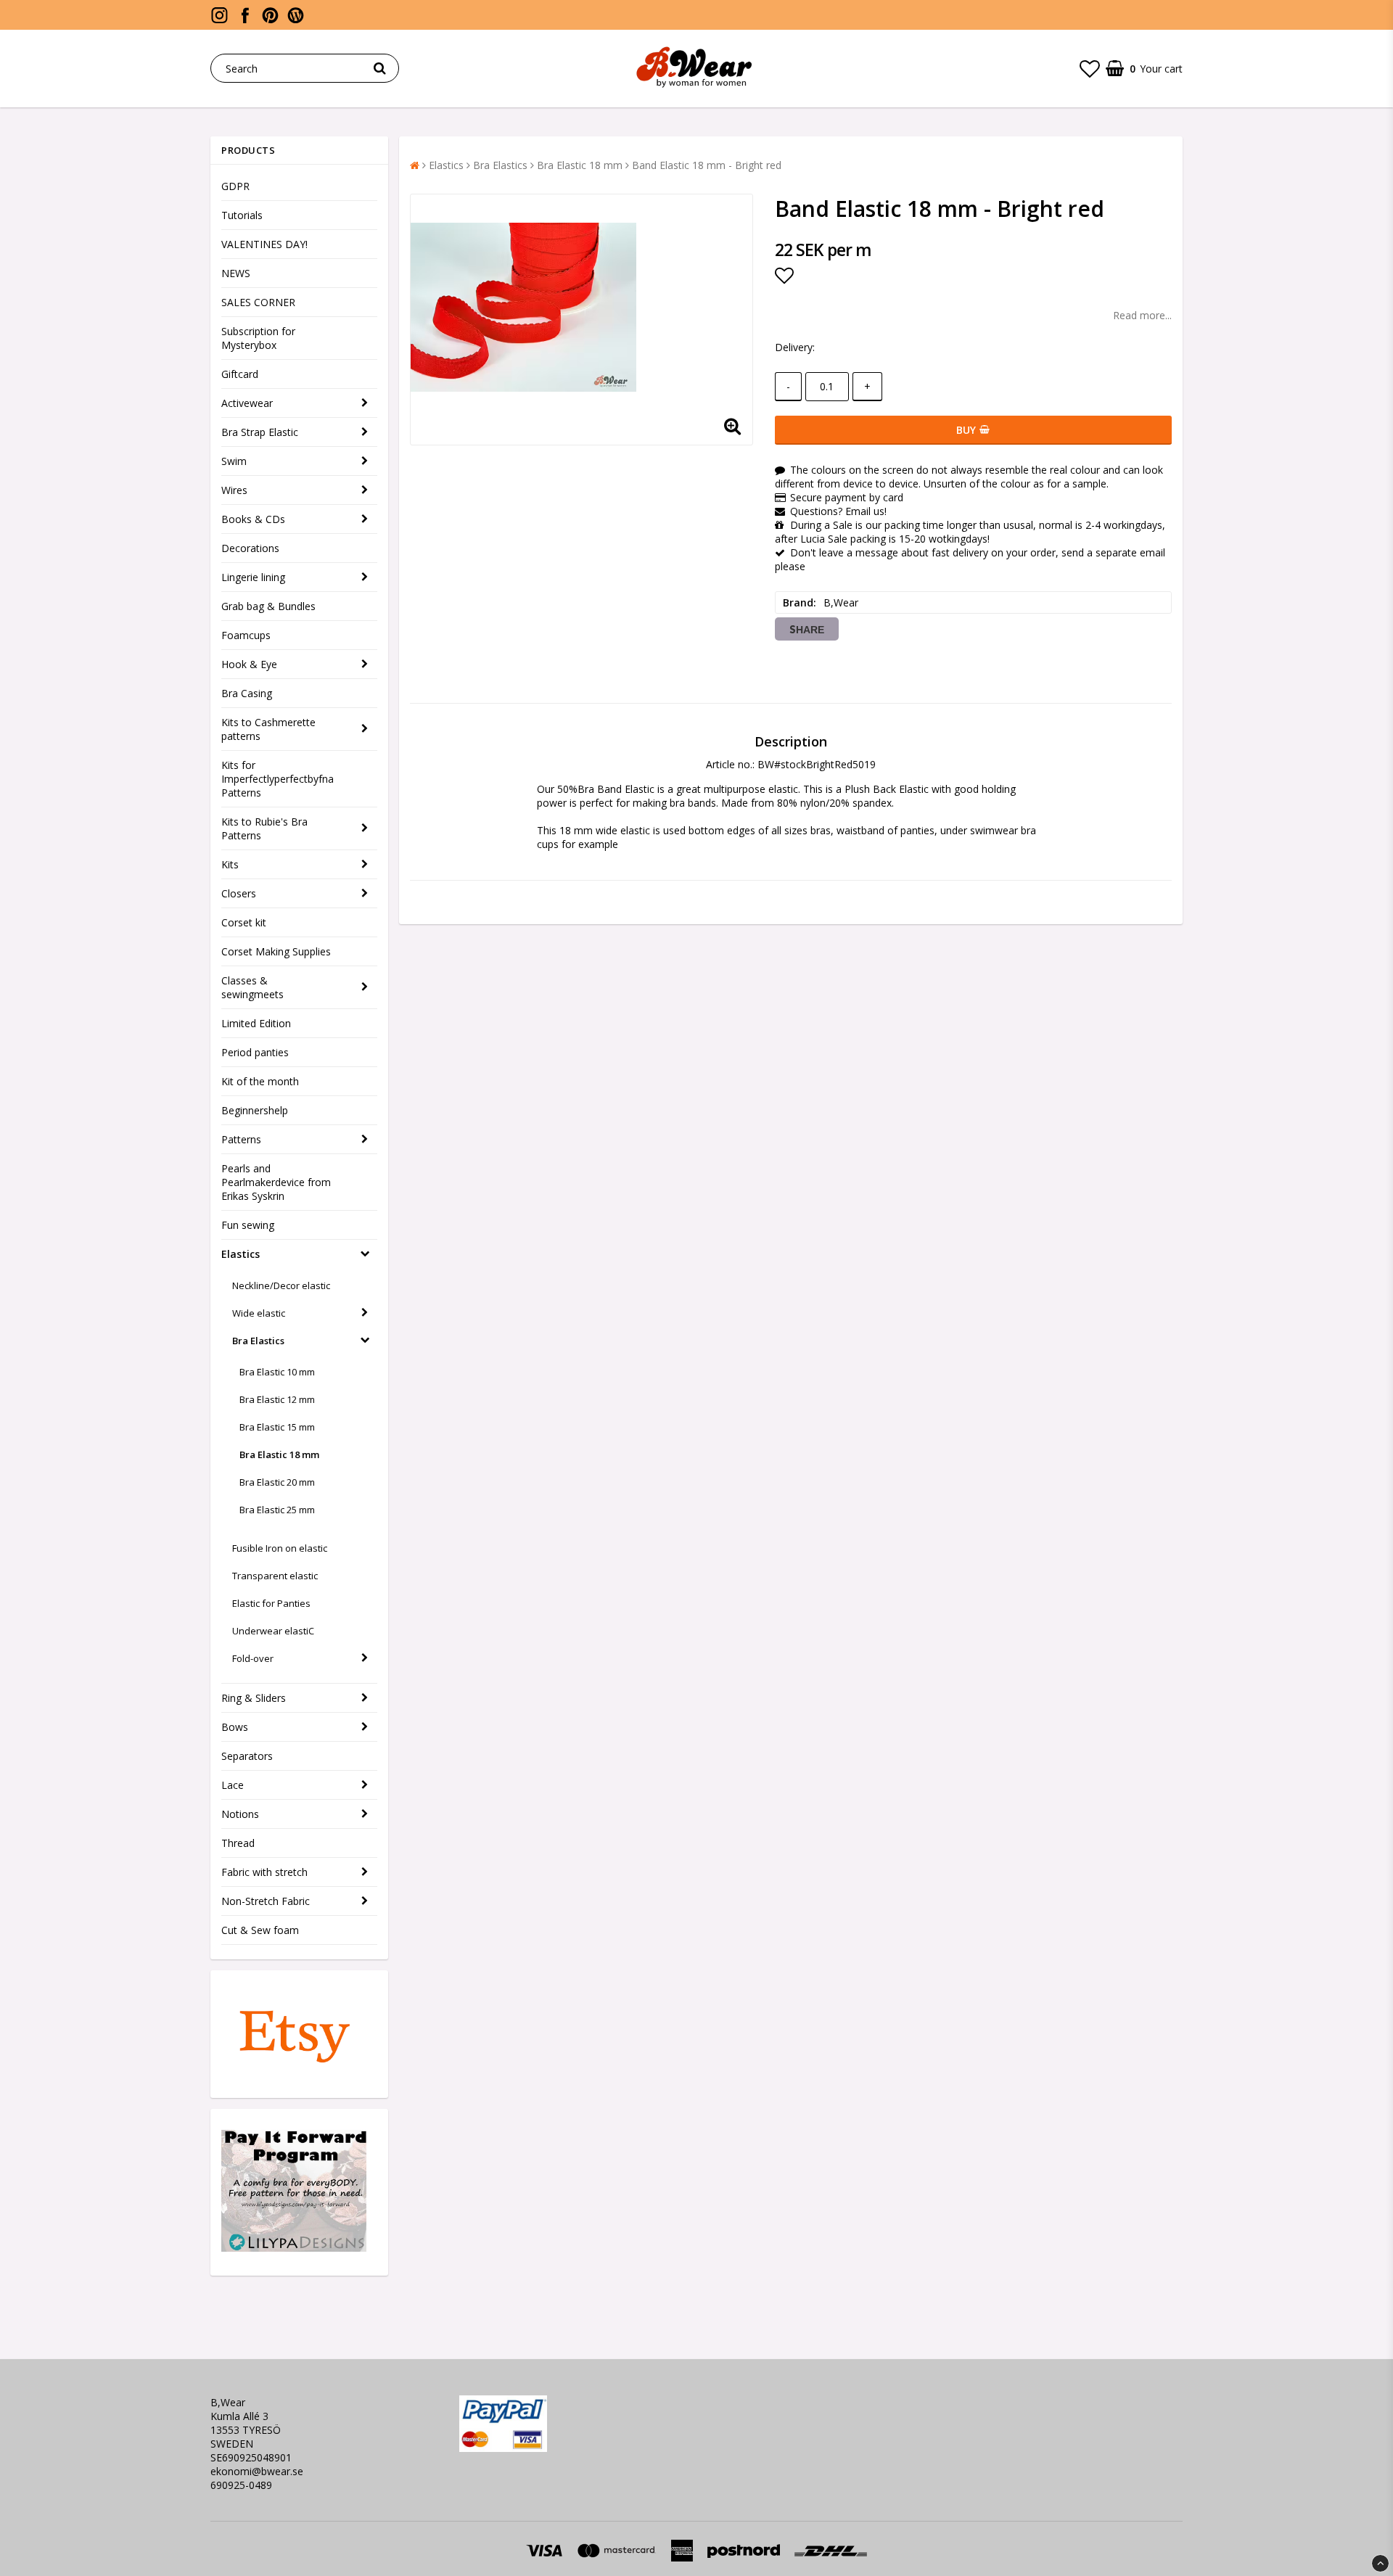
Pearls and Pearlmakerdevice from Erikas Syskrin (276, 1182)
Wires (234, 490)
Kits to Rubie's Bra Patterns (264, 828)
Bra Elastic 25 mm (277, 1510)
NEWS (236, 273)
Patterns (241, 1139)
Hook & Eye (249, 664)
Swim (234, 461)
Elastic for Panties (271, 1603)
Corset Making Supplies (276, 951)
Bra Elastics (258, 1341)
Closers (239, 893)
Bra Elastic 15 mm (277, 1427)
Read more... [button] (1142, 315)
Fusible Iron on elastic (280, 1548)
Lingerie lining (253, 577)
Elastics (241, 1254)
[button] (1090, 68)
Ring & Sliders (254, 1698)
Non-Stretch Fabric (266, 1901)
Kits (230, 864)
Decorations (250, 548)
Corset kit (244, 922)
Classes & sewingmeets (252, 987)
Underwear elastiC (273, 1631)
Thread (238, 1843)
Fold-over (253, 1658)
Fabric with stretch (264, 1872)
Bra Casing (247, 693)
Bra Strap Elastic (260, 432)
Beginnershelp (255, 1110)
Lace (233, 1785)
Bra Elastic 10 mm (277, 1372)
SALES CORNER (258, 302)
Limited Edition (256, 1023)
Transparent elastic (275, 1576)
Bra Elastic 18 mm (279, 1454)
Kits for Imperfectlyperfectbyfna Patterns (278, 779)
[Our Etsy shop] (294, 2070)
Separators (247, 1756)
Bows (235, 1727)
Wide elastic (259, 1313)
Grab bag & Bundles (268, 606)
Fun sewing (248, 1225)
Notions (240, 1814)
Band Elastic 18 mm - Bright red (707, 165)
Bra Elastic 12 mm (277, 1399)
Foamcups (246, 635)
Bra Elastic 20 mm (277, 1482)
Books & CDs (253, 519)
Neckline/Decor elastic (281, 1285)
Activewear (247, 403)
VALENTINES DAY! (264, 244)
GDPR (235, 186)
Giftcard (240, 374)
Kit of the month (260, 1081)
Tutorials (242, 215)
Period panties (255, 1052)
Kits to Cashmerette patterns (268, 729)
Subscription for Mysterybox (258, 338)
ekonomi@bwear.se (257, 2471)
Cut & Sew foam (260, 1930)
